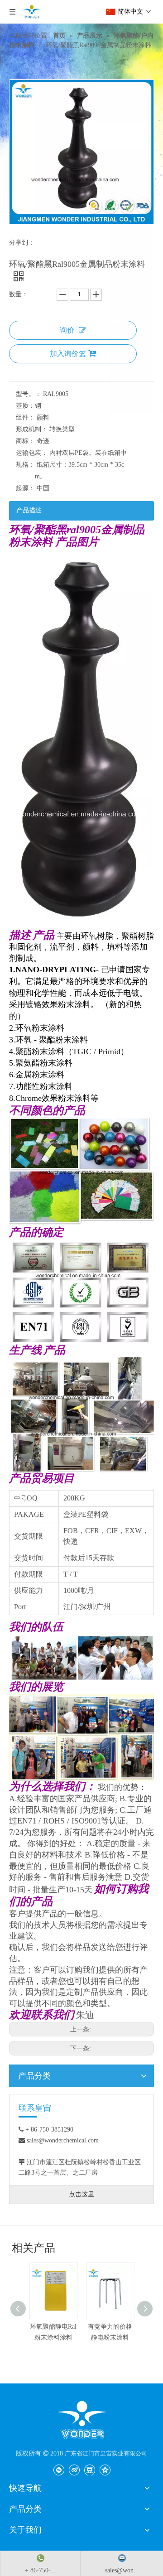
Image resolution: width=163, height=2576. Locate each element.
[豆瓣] (89, 2470)
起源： (25, 488)
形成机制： (32, 429)
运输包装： (32, 453)
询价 (67, 330)
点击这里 (81, 2194)
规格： (25, 465)
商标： (25, 441)
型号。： (29, 394)
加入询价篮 (68, 354)
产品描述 (29, 510)
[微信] (59, 2470)
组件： (25, 417)
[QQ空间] (105, 2470)
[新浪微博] (74, 2470)
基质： (25, 406)
